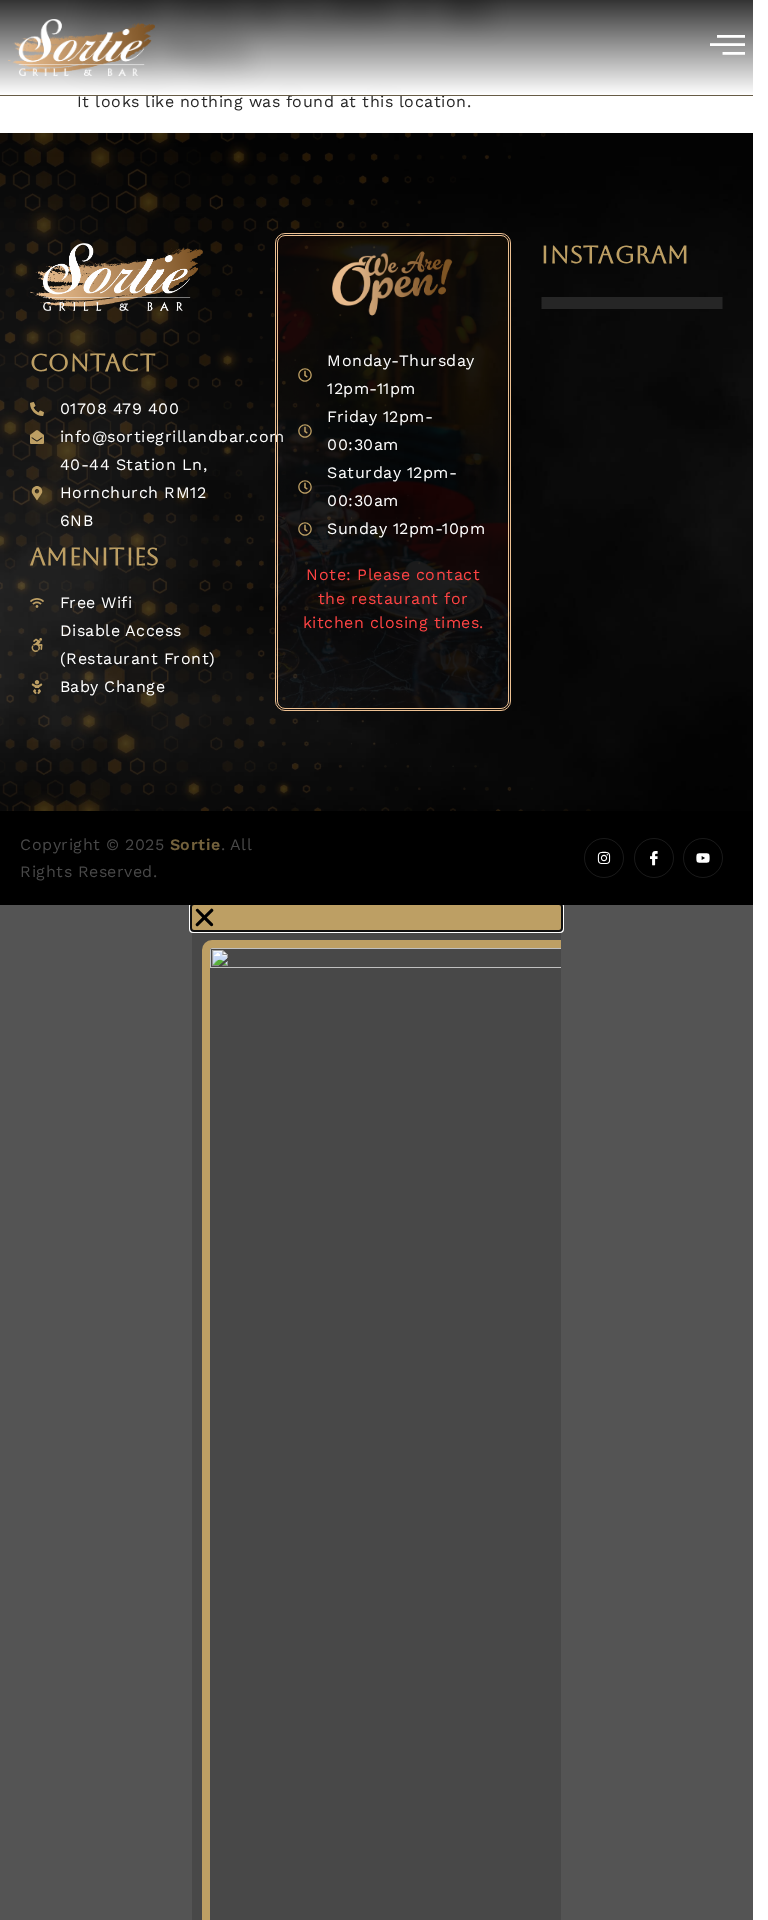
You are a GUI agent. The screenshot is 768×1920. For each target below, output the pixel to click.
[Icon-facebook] (654, 858)
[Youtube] (703, 858)
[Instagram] (604, 858)
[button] (376, 917)
